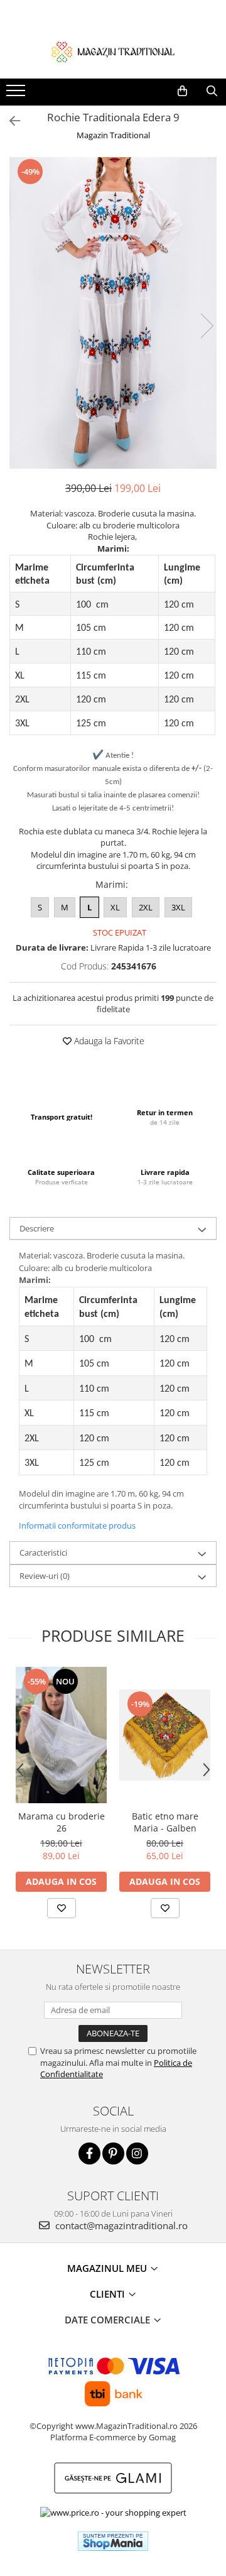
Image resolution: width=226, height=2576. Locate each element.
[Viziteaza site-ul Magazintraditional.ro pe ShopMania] (113, 2541)
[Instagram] (137, 2153)
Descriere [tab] (37, 1228)
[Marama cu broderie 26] (61, 1735)
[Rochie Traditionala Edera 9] (113, 313)
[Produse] (17, 94)
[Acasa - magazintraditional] (113, 52)
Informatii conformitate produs (77, 1525)
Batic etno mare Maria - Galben (165, 1822)
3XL (178, 907)
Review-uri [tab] (45, 1576)
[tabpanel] (113, 313)
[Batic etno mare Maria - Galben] (165, 1735)
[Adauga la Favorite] (62, 1908)
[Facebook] (89, 2153)
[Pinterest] (113, 2153)
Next (207, 326)
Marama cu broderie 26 (62, 1822)
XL (115, 907)
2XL (146, 907)
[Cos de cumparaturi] (182, 91)
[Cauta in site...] (212, 91)
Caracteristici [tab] (43, 1553)
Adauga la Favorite (108, 1041)
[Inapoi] (9, 121)
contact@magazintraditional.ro (120, 2225)
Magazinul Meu (108, 2268)
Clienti (109, 2294)
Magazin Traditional (113, 135)
